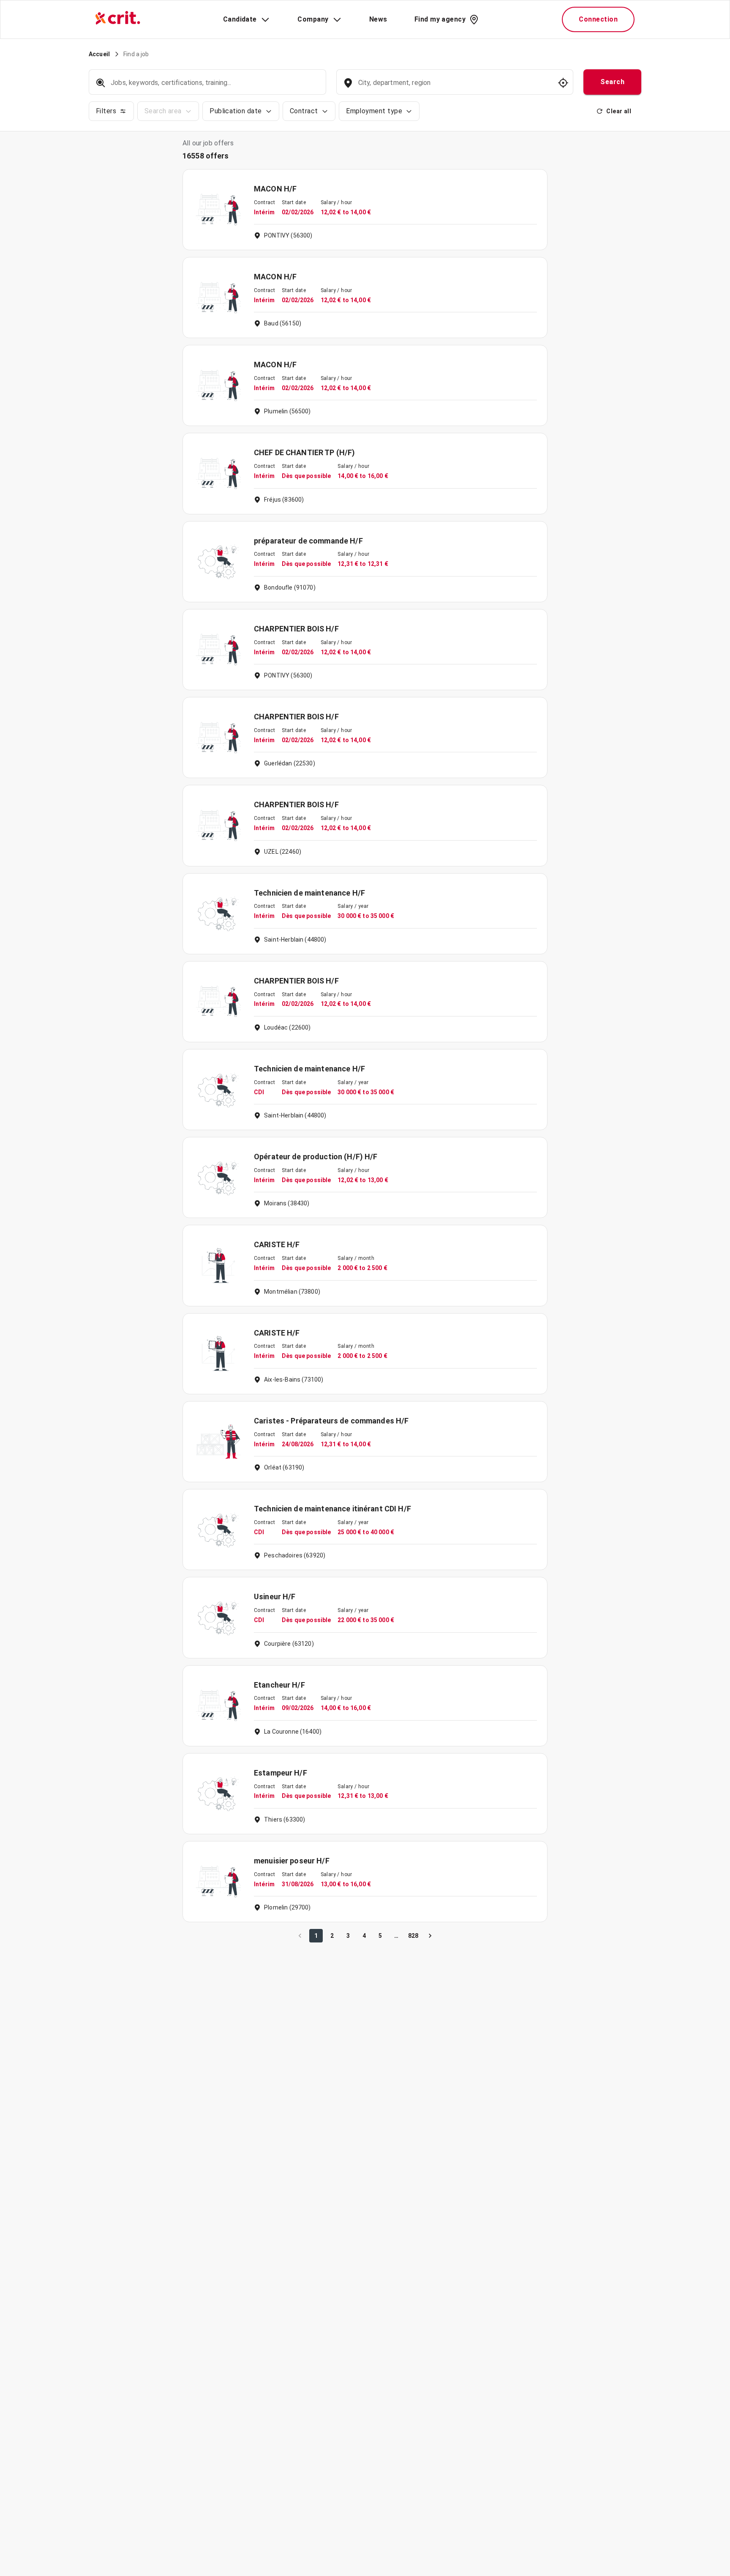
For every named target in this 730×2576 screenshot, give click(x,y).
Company (313, 19)
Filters (106, 111)
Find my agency (440, 19)
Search (612, 82)
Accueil (99, 54)
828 (413, 1936)
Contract (304, 111)
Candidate (240, 19)
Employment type (374, 111)
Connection (598, 19)
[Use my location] (563, 83)
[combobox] (454, 87)
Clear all (619, 111)
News (378, 19)
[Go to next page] (430, 1936)
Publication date (236, 111)
